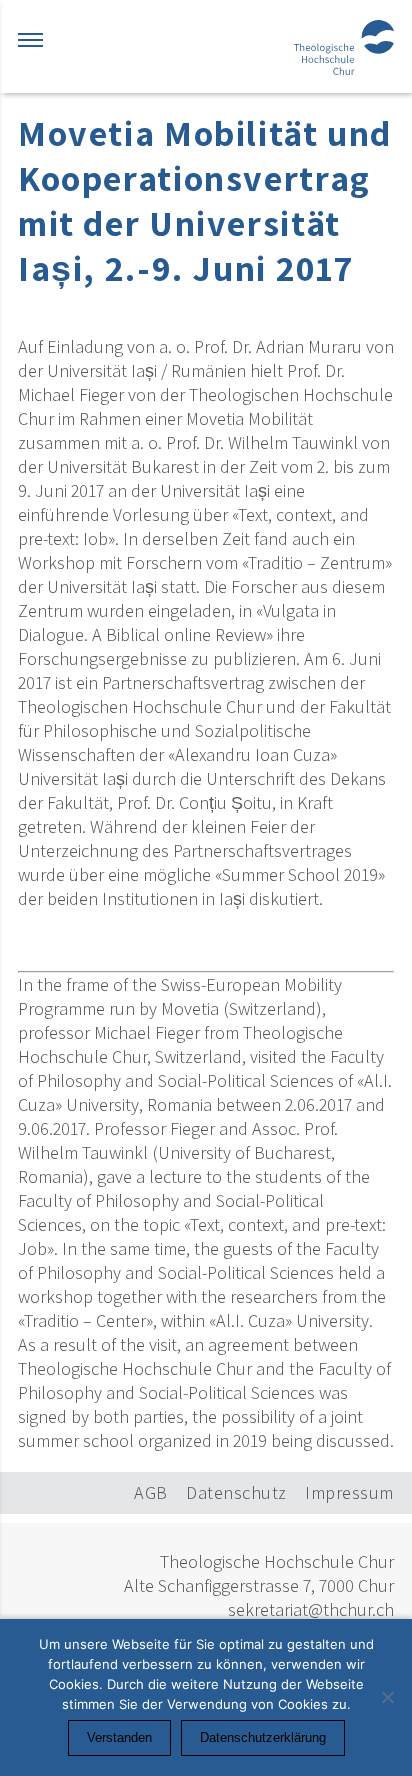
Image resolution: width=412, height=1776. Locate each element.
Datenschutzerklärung (263, 1737)
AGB (151, 1492)
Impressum (349, 1492)
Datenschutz (236, 1492)
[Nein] (387, 1697)
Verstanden (119, 1737)
